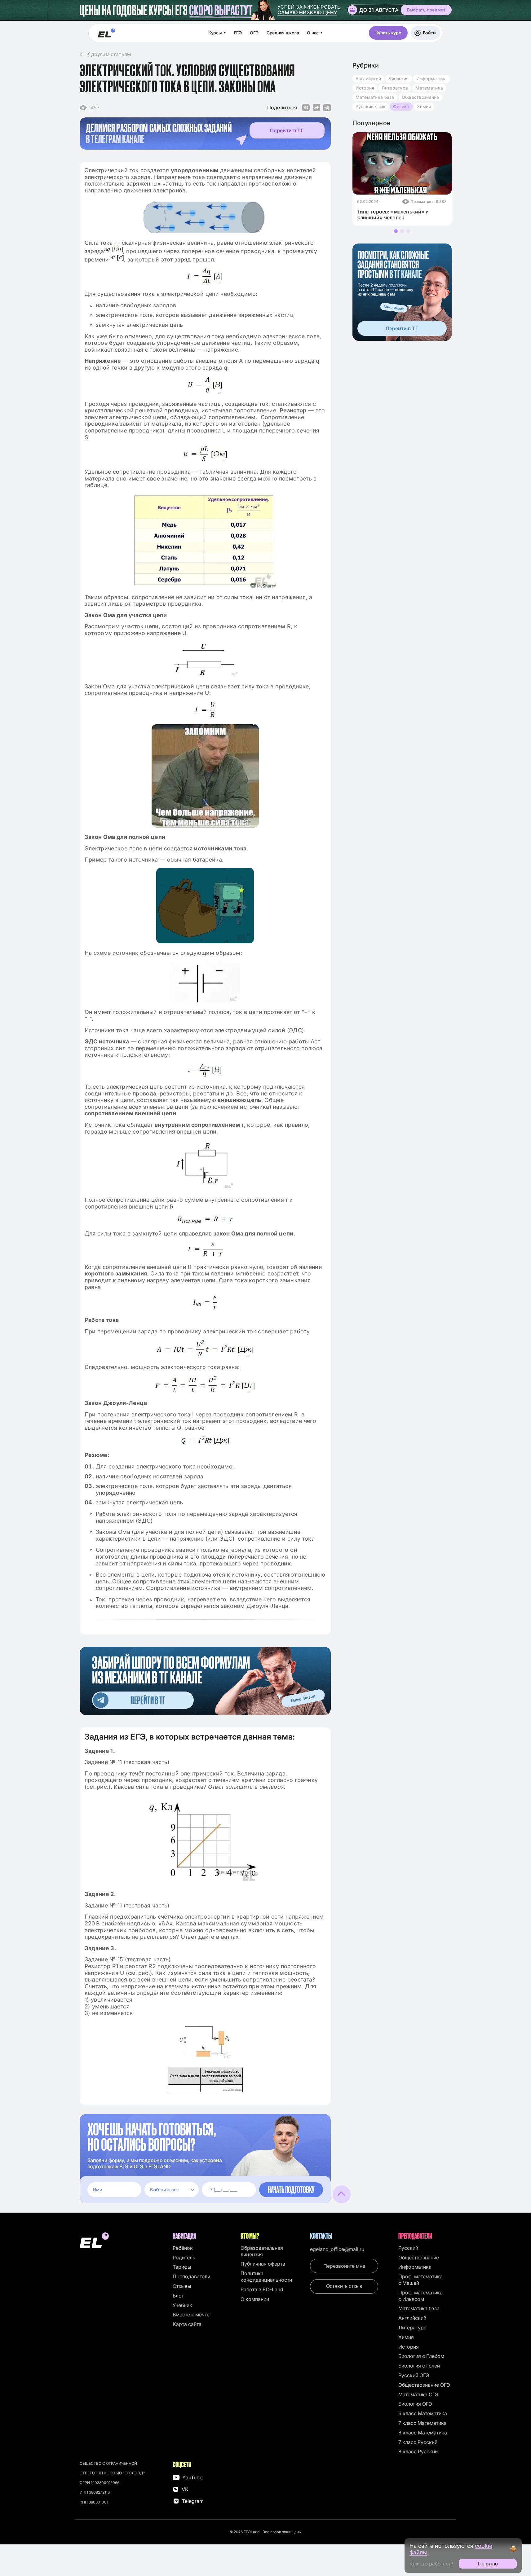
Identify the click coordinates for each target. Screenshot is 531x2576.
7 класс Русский (418, 2442)
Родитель (184, 2258)
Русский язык (371, 106)
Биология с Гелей (419, 2366)
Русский (408, 2248)
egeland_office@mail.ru (337, 2249)
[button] (396, 231)
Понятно (488, 2564)
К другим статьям (109, 54)
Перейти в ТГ (287, 130)
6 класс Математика (423, 2413)
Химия (424, 106)
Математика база (375, 97)
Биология (398, 79)
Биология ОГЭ (415, 2404)
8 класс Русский (418, 2451)
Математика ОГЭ (418, 2394)
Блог (178, 2296)
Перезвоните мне (344, 2266)
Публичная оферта (263, 2264)
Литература (395, 88)
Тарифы (182, 2267)
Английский (368, 79)
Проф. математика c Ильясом (420, 2296)
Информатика (432, 79)
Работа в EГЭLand (262, 2289)
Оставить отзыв (344, 2286)
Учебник (182, 2305)
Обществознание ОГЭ (424, 2385)
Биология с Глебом (421, 2356)
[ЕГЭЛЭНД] (106, 33)
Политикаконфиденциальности (266, 2277)
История (365, 88)
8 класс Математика (423, 2433)
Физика (401, 106)
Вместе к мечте (191, 2315)
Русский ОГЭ (414, 2375)
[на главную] (123, 2241)
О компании (255, 2299)
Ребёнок (183, 2248)
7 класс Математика (423, 2423)
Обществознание (420, 97)
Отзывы (182, 2286)
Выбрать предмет (426, 10)
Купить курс (388, 33)
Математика (429, 88)
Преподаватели (191, 2276)
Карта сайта (187, 2324)
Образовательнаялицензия (262, 2251)
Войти (429, 33)
